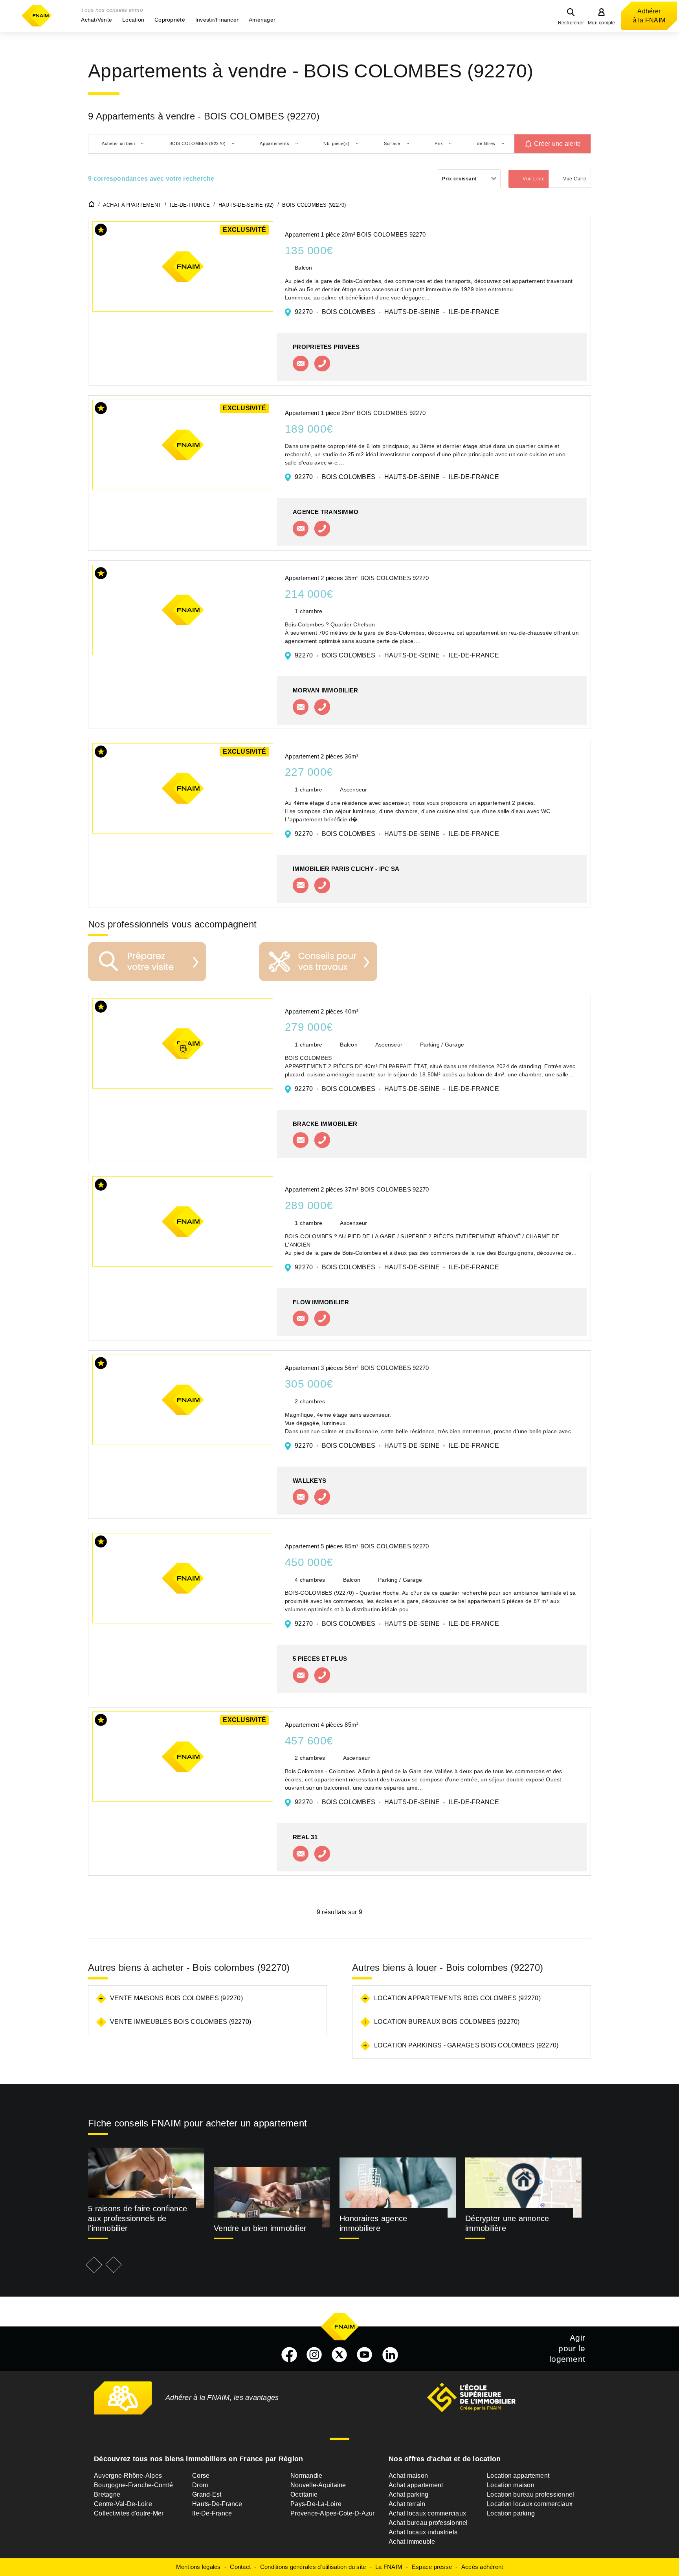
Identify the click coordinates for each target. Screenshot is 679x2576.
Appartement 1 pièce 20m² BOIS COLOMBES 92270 (355, 234)
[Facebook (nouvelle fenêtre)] (289, 2355)
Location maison (511, 2485)
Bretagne (107, 2494)
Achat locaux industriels (423, 2532)
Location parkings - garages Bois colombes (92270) (466, 2045)
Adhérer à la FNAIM (649, 16)
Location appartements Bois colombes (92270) (457, 1998)
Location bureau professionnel (530, 2494)
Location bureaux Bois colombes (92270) (447, 2022)
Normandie (306, 2476)
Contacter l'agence (301, 364)
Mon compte (602, 23)
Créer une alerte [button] (557, 144)
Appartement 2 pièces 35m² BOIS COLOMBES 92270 (357, 578)
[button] (96, 20)
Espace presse (432, 2567)
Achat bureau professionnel (428, 2523)
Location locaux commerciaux (530, 2504)
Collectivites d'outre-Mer (129, 2513)
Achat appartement (416, 2485)
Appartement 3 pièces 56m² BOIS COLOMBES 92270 (357, 1368)
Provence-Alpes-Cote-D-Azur (333, 2513)
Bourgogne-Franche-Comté (133, 2485)
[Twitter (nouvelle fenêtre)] (339, 2355)
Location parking (511, 2513)
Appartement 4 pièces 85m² (322, 1725)
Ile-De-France (212, 2513)
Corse (201, 2476)
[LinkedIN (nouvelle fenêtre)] (390, 2355)
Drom (200, 2485)
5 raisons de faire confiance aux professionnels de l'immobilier (138, 2218)
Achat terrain (407, 2504)
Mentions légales (198, 2567)
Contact (240, 2567)
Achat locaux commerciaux (427, 2513)
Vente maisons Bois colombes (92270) (176, 1998)
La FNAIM (389, 2567)
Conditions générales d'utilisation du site (313, 2567)
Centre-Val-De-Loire (123, 2504)
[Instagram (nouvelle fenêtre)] (314, 2355)
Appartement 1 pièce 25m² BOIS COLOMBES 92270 (355, 413)
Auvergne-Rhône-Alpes (128, 2476)
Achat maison (408, 2476)
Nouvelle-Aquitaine (318, 2485)
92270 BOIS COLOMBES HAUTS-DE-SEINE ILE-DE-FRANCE (397, 312)
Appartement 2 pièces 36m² (322, 756)
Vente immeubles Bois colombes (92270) (181, 2022)
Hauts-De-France (217, 2504)
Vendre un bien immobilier (260, 2228)
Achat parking (408, 2494)
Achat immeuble (412, 2542)
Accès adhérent (482, 2567)
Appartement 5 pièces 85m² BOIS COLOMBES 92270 (357, 1546)
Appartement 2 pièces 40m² (322, 1011)
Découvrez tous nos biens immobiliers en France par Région (198, 2459)
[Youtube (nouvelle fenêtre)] (365, 2355)
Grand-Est (207, 2494)
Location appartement (518, 2476)
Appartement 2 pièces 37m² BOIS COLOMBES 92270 (357, 1189)
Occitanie (304, 2494)
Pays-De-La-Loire (316, 2504)
